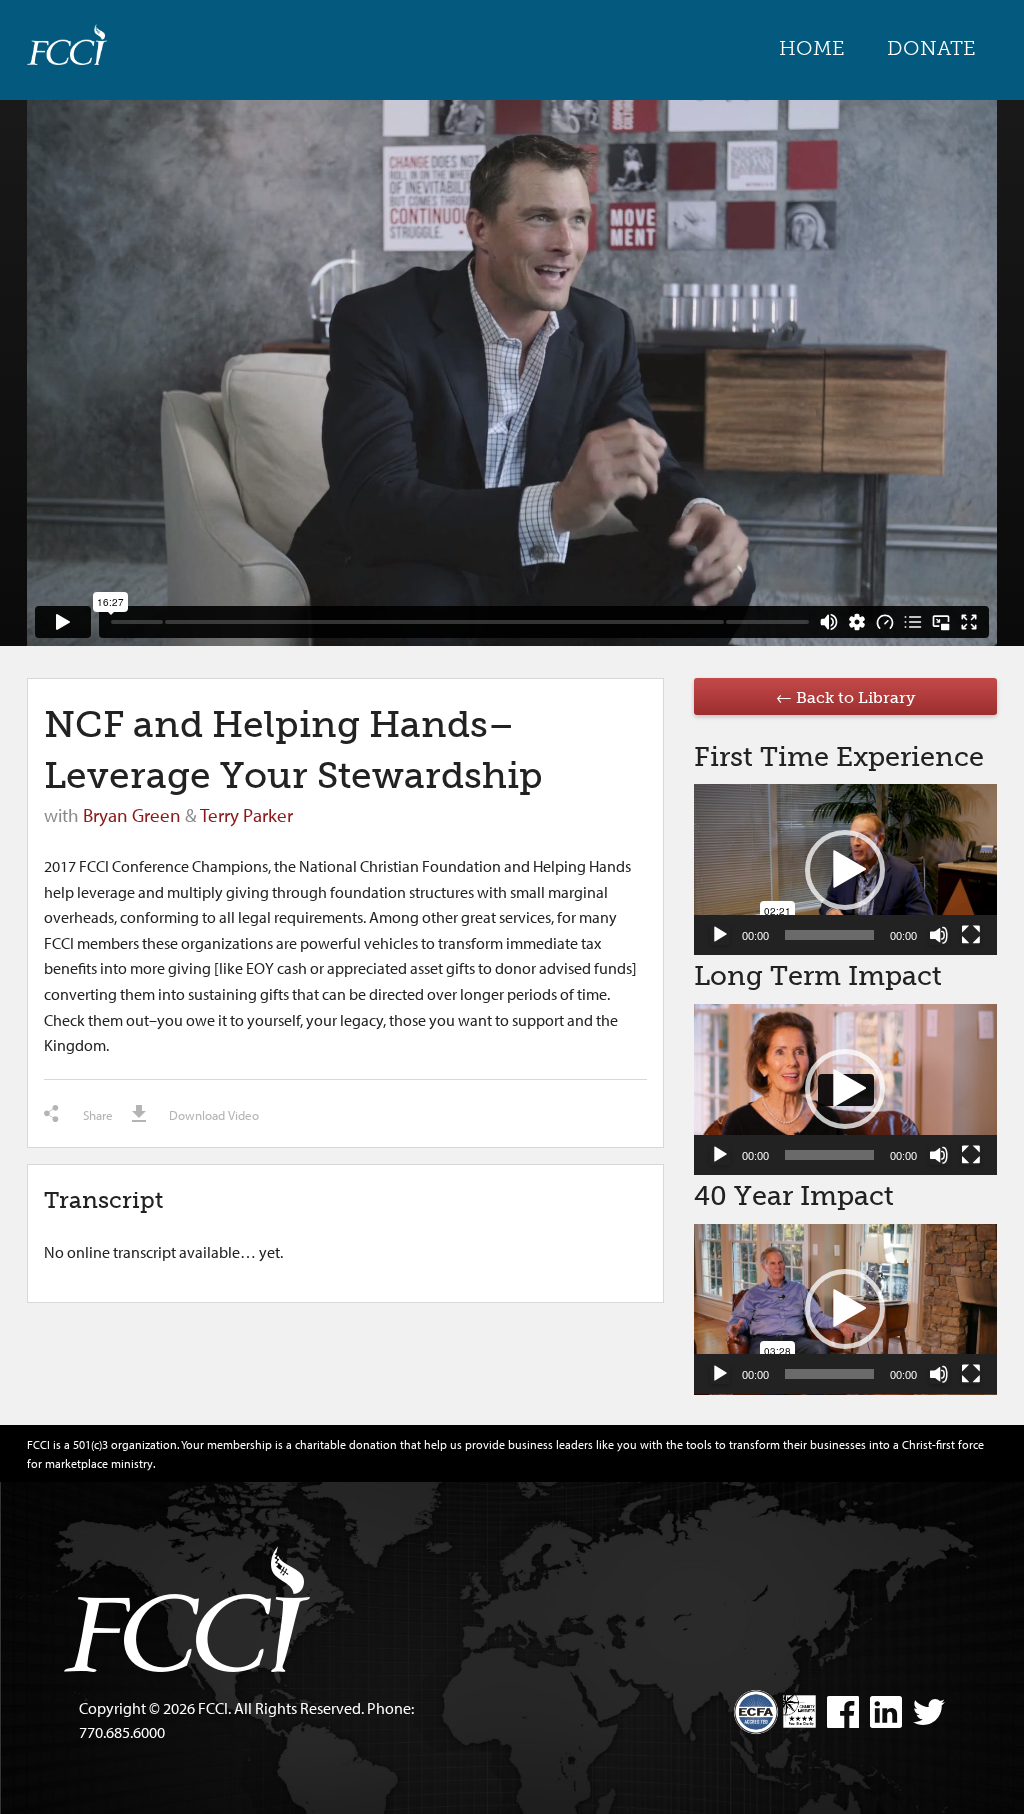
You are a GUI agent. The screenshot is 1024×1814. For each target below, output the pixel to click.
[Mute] (939, 935)
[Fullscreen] (971, 935)
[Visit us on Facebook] (839, 1715)
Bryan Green (132, 815)
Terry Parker (246, 815)
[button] (845, 870)
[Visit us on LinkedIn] (882, 1715)
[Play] (720, 935)
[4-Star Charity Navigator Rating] (799, 1711)
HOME (812, 48)
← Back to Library (845, 697)
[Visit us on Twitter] (925, 1715)
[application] (845, 869)
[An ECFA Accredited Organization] (756, 1704)
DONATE (931, 48)
